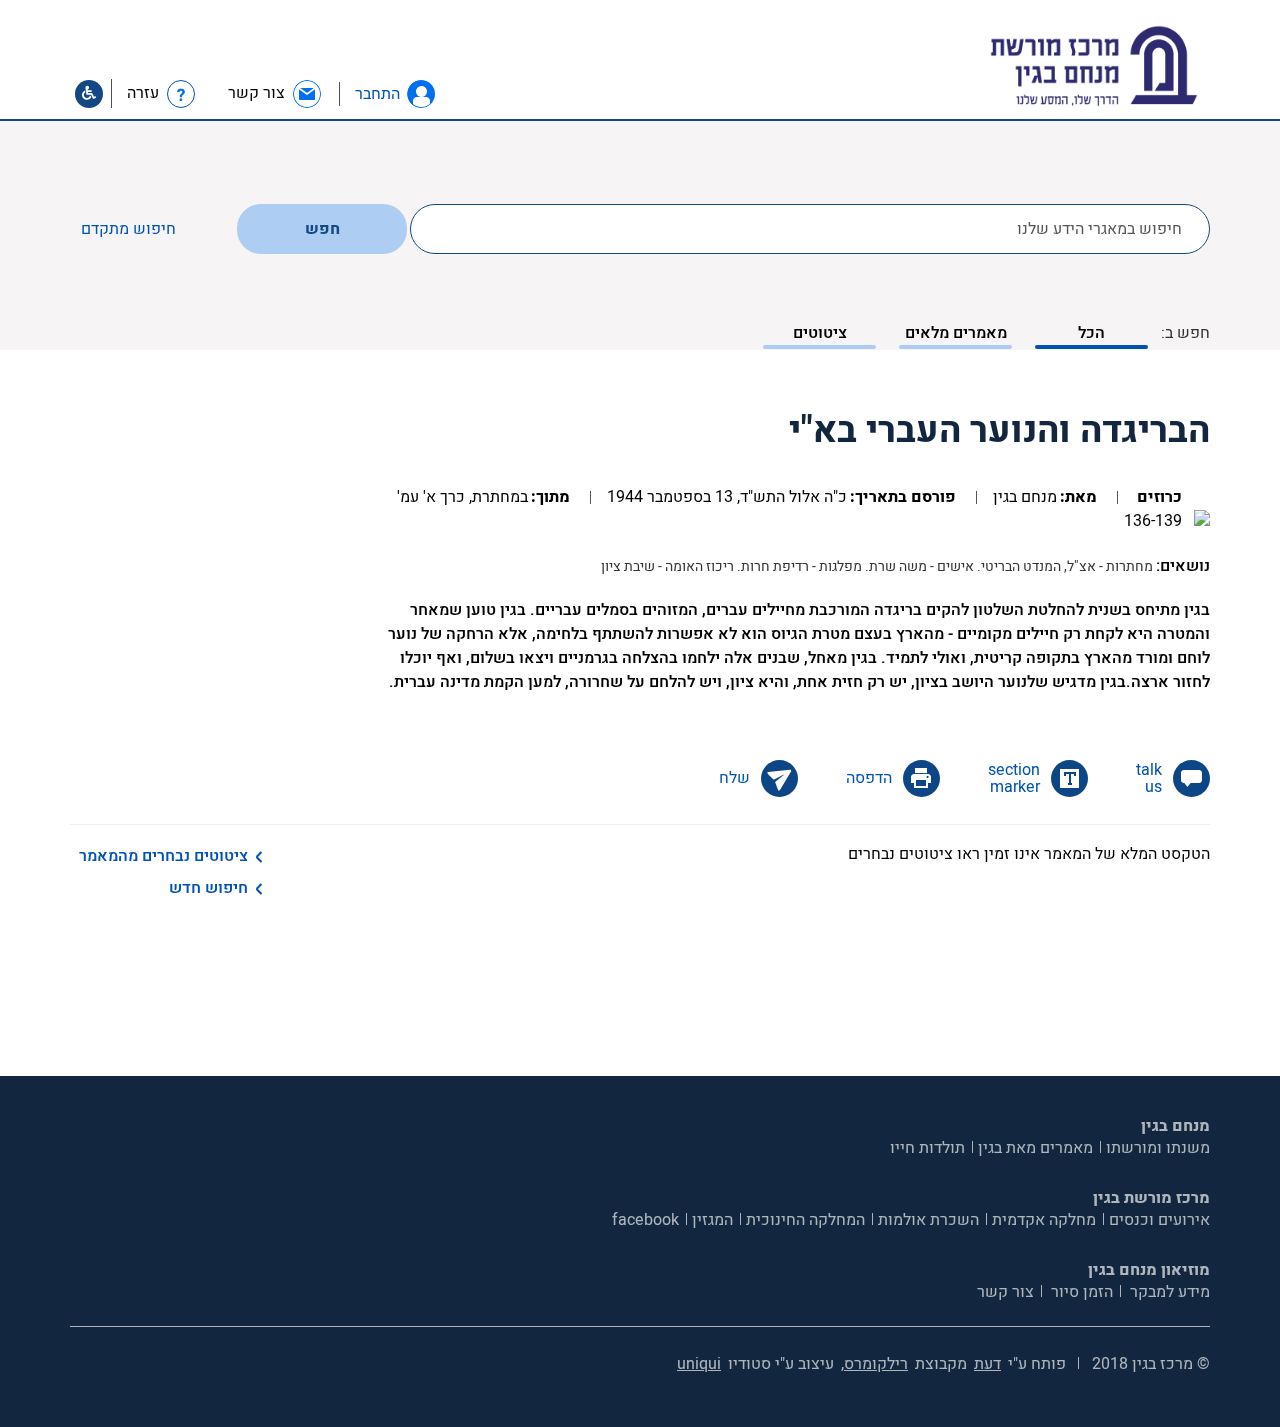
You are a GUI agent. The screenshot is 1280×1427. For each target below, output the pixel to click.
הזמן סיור (1080, 1292)
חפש (322, 229)
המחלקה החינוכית (805, 1220)
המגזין (712, 1220)
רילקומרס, (874, 1364)
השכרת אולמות (928, 1220)
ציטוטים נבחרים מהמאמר (163, 856)
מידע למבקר (1168, 1292)
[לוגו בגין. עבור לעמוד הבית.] (1128, 66)
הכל (1091, 333)
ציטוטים (820, 333)
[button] (421, 94)
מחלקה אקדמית (1044, 1220)
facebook (645, 1220)
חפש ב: (1185, 333)
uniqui (699, 1364)
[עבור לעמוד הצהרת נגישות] (89, 94)
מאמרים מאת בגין (1035, 1148)
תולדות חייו (927, 1148)
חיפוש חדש (208, 888)
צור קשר (1005, 1292)
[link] (275, 93)
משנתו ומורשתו (1158, 1148)
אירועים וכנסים (1159, 1220)
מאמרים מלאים (956, 333)
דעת (987, 1364)
